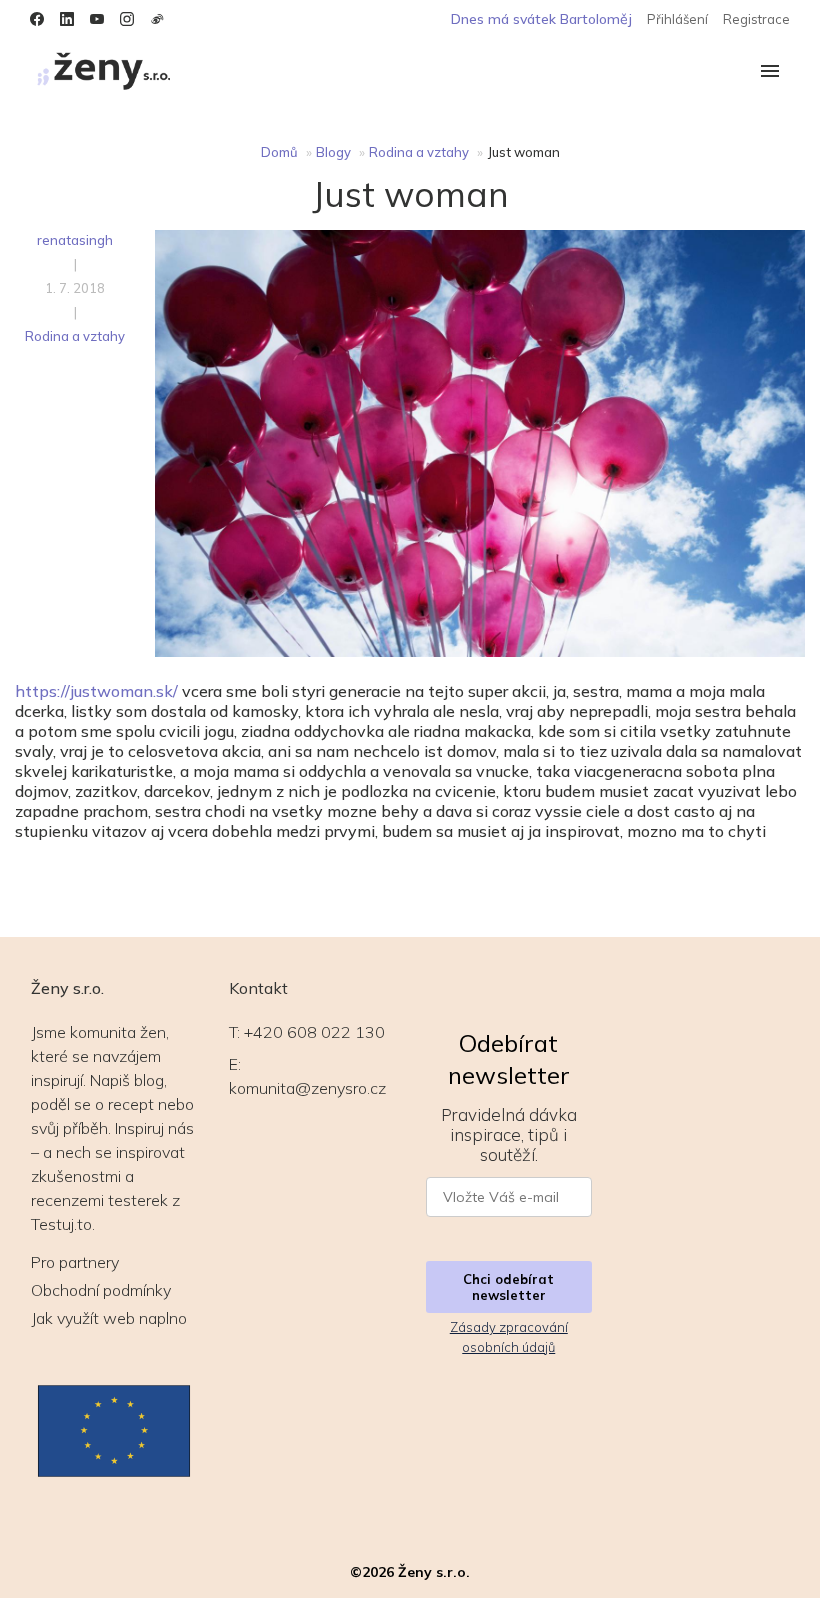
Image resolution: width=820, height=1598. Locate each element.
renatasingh (75, 240)
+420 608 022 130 (314, 1032)
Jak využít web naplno (109, 1318)
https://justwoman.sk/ (96, 691)
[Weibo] (157, 19)
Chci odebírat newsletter (508, 1287)
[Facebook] (37, 19)
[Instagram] (127, 19)
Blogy (333, 152)
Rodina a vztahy (419, 152)
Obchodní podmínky (101, 1290)
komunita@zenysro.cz (307, 1088)
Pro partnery (75, 1262)
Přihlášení (677, 19)
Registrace (756, 19)
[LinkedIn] (67, 19)
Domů (279, 152)
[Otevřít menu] (770, 72)
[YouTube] (97, 19)
